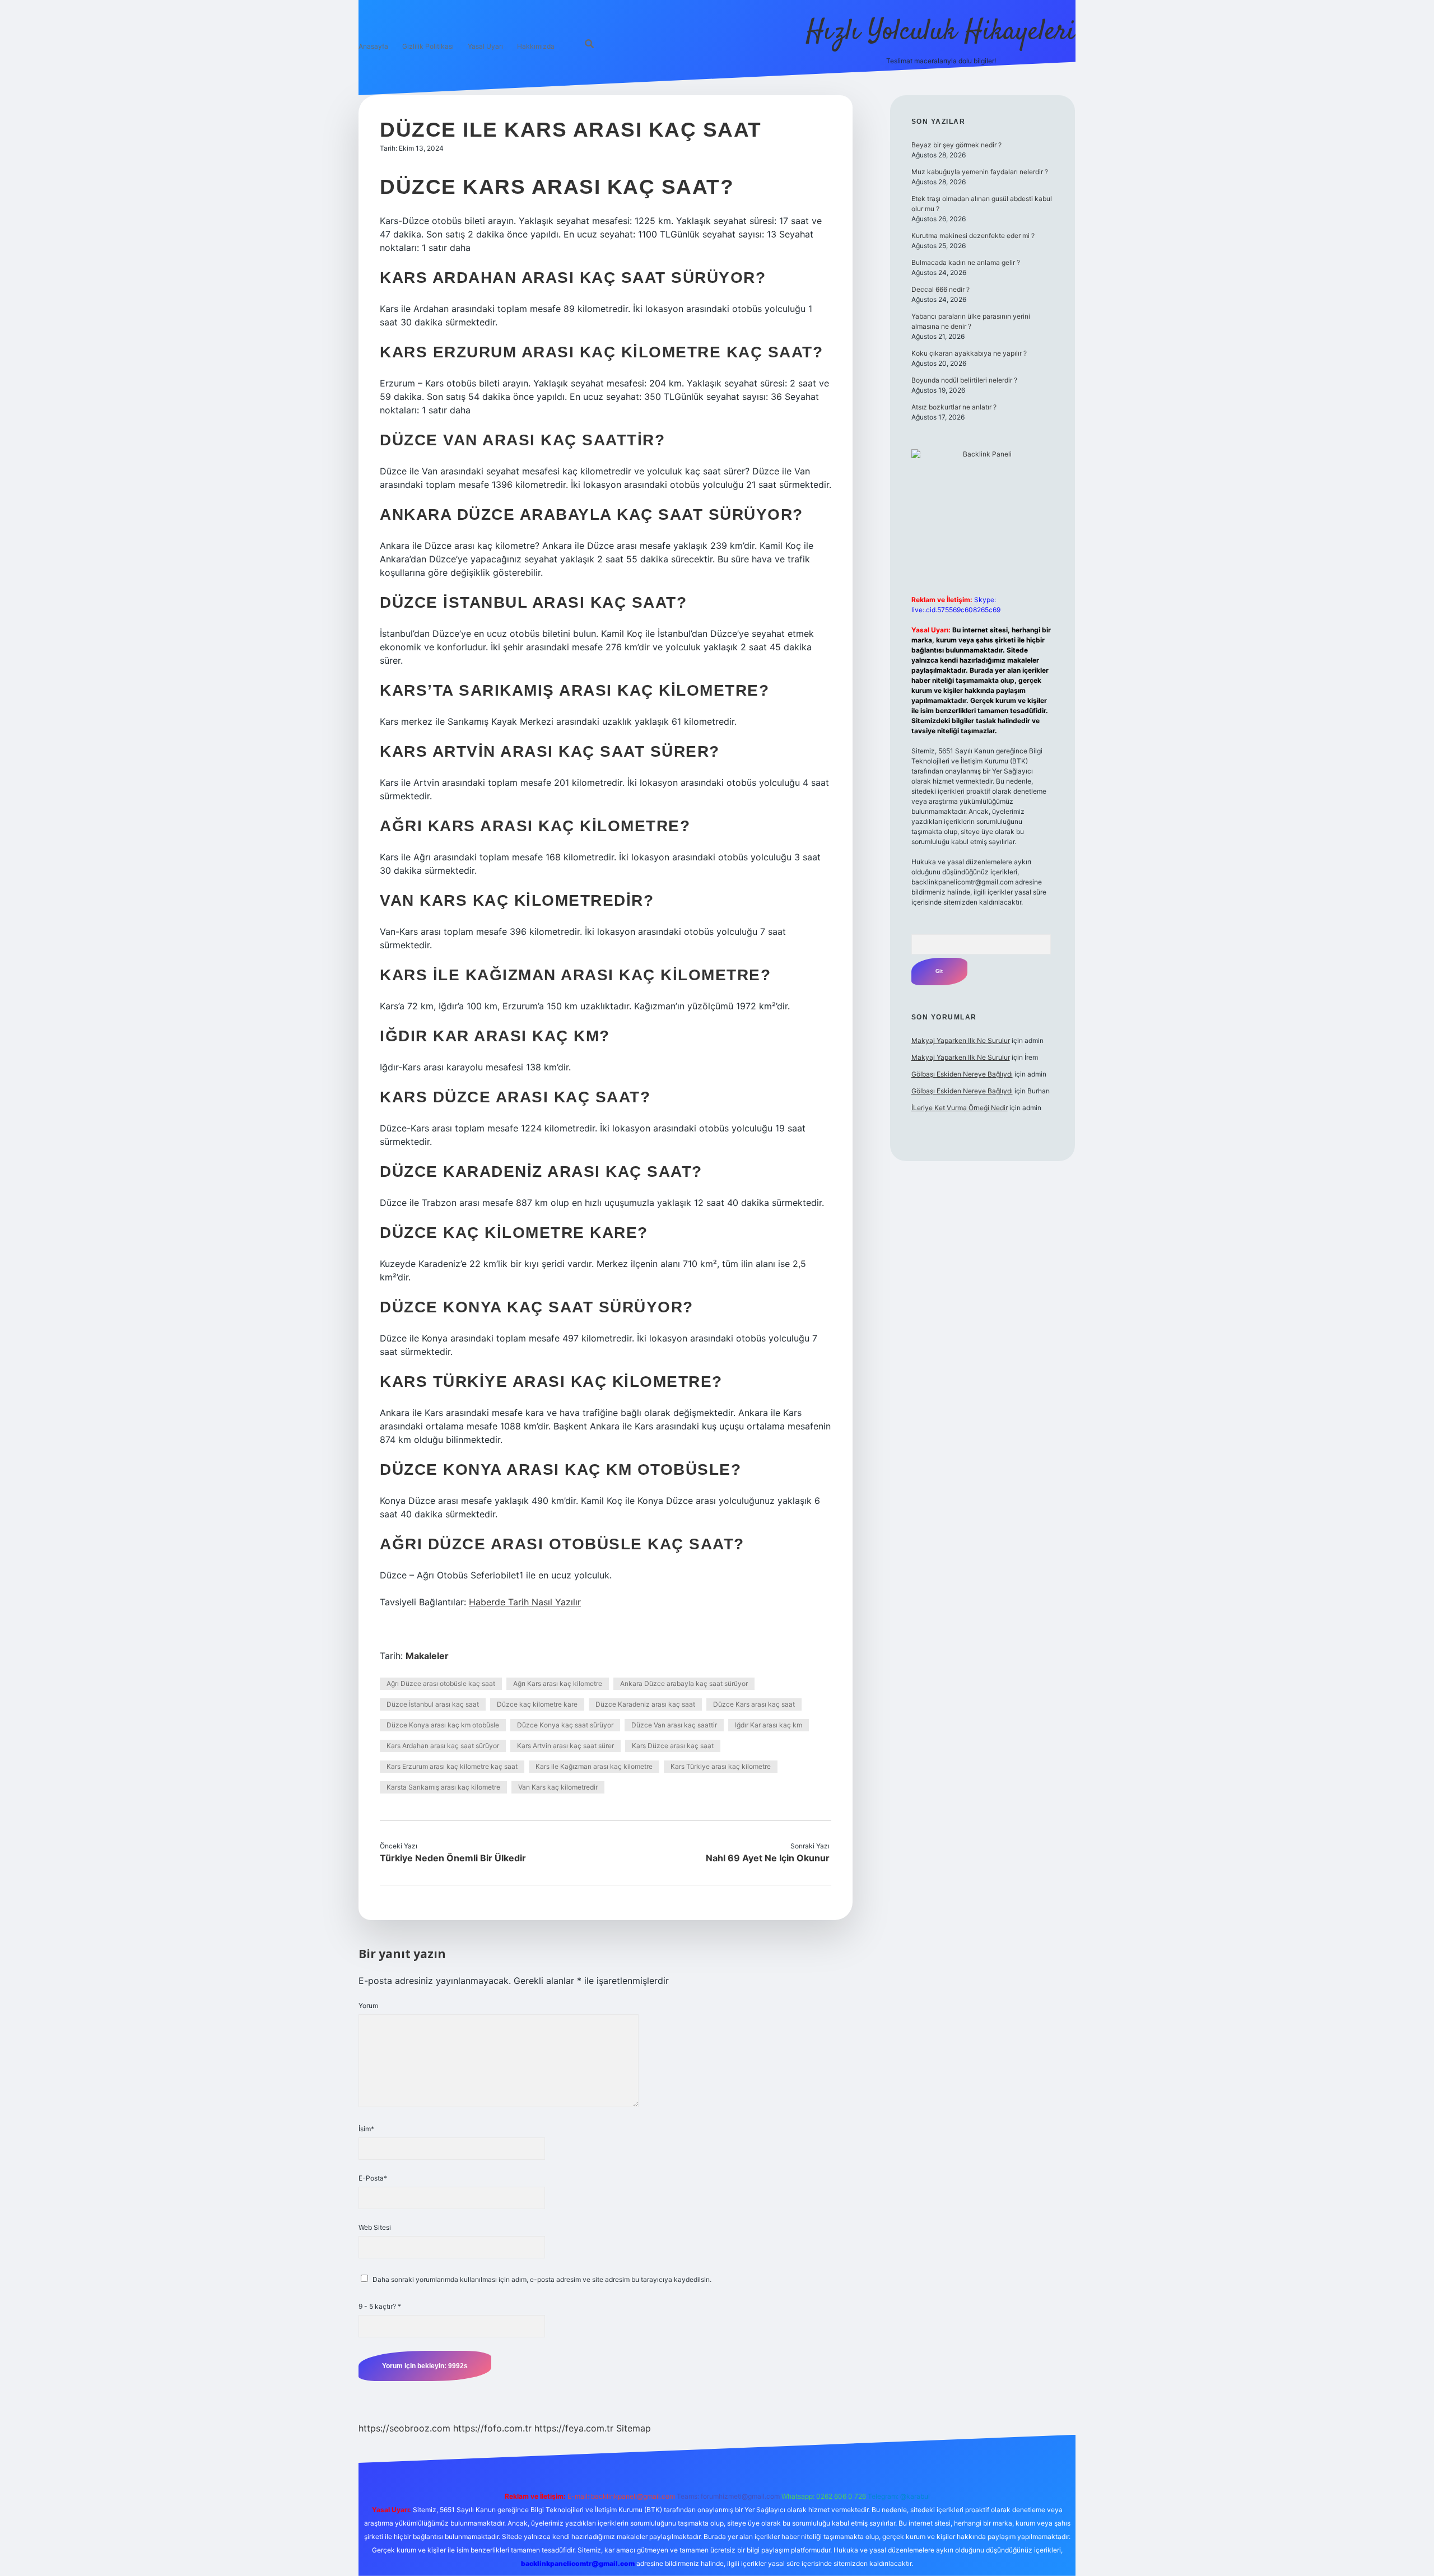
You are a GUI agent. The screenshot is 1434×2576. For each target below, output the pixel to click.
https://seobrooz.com (404, 2428)
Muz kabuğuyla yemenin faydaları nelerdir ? (980, 172)
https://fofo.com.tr (492, 2428)
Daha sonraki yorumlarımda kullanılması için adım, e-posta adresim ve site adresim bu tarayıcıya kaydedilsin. (542, 2279)
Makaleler (427, 1656)
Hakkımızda (536, 46)
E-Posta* (373, 2178)
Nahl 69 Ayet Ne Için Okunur (768, 1858)
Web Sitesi (375, 2227)
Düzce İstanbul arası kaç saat (433, 1704)
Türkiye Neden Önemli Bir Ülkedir (453, 1858)
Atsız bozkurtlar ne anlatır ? (954, 407)
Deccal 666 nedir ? (941, 289)
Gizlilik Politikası (428, 46)
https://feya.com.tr (574, 2428)
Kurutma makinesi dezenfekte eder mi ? (973, 236)
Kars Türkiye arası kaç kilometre (721, 1766)
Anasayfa (373, 46)
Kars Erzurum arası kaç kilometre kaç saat (452, 1766)
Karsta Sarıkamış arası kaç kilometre (443, 1787)
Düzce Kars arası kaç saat (754, 1704)
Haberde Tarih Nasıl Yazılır (525, 1602)
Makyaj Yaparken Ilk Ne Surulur (961, 1040)
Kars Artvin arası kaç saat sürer (565, 1746)
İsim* (366, 2129)
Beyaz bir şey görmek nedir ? (956, 145)
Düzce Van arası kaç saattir (674, 1725)
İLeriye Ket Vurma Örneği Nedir (960, 1108)
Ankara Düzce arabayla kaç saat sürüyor (684, 1683)
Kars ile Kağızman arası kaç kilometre (594, 1766)
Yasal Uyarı (485, 46)
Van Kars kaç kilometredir (558, 1787)
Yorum (368, 2006)
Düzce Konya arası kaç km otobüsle (443, 1725)
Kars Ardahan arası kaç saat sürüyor (443, 1746)
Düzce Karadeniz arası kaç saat (645, 1704)
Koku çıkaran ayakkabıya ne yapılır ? (969, 353)
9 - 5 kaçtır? (380, 2306)
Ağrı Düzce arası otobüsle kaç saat (441, 1683)
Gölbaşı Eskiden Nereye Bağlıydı (962, 1074)
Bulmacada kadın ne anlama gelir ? (966, 262)
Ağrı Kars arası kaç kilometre (558, 1683)
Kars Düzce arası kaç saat (673, 1746)
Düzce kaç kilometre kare (537, 1704)
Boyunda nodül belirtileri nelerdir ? (964, 380)
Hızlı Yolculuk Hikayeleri (941, 32)
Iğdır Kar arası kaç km (769, 1725)
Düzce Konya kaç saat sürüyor (565, 1725)
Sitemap (634, 2428)
